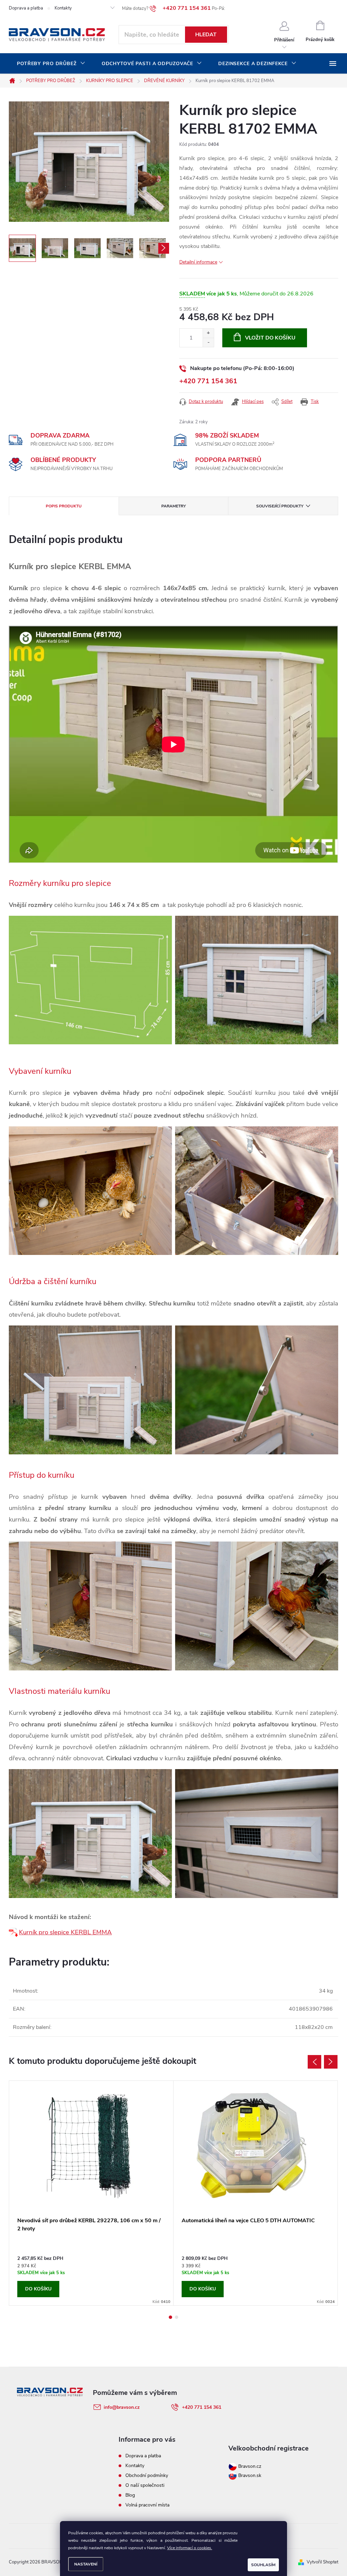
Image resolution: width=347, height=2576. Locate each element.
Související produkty (280, 506)
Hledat (206, 35)
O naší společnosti (145, 2485)
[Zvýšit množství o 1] (208, 333)
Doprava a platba (26, 8)
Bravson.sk (249, 2475)
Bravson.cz (250, 2466)
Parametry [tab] (173, 506)
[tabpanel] (91, 2193)
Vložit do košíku (270, 338)
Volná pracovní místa (147, 2505)
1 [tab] (170, 2317)
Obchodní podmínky (147, 2475)
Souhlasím (263, 2565)
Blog (130, 2495)
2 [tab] (177, 2317)
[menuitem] (51, 64)
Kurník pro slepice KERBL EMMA (65, 1932)
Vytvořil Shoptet (322, 2562)
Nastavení (86, 2564)
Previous (314, 2062)
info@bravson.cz (122, 2407)
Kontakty (63, 8)
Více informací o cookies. (190, 2548)
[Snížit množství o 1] (208, 342)
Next (331, 2062)
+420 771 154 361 (208, 381)
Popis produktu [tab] (64, 506)
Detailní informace (198, 262)
